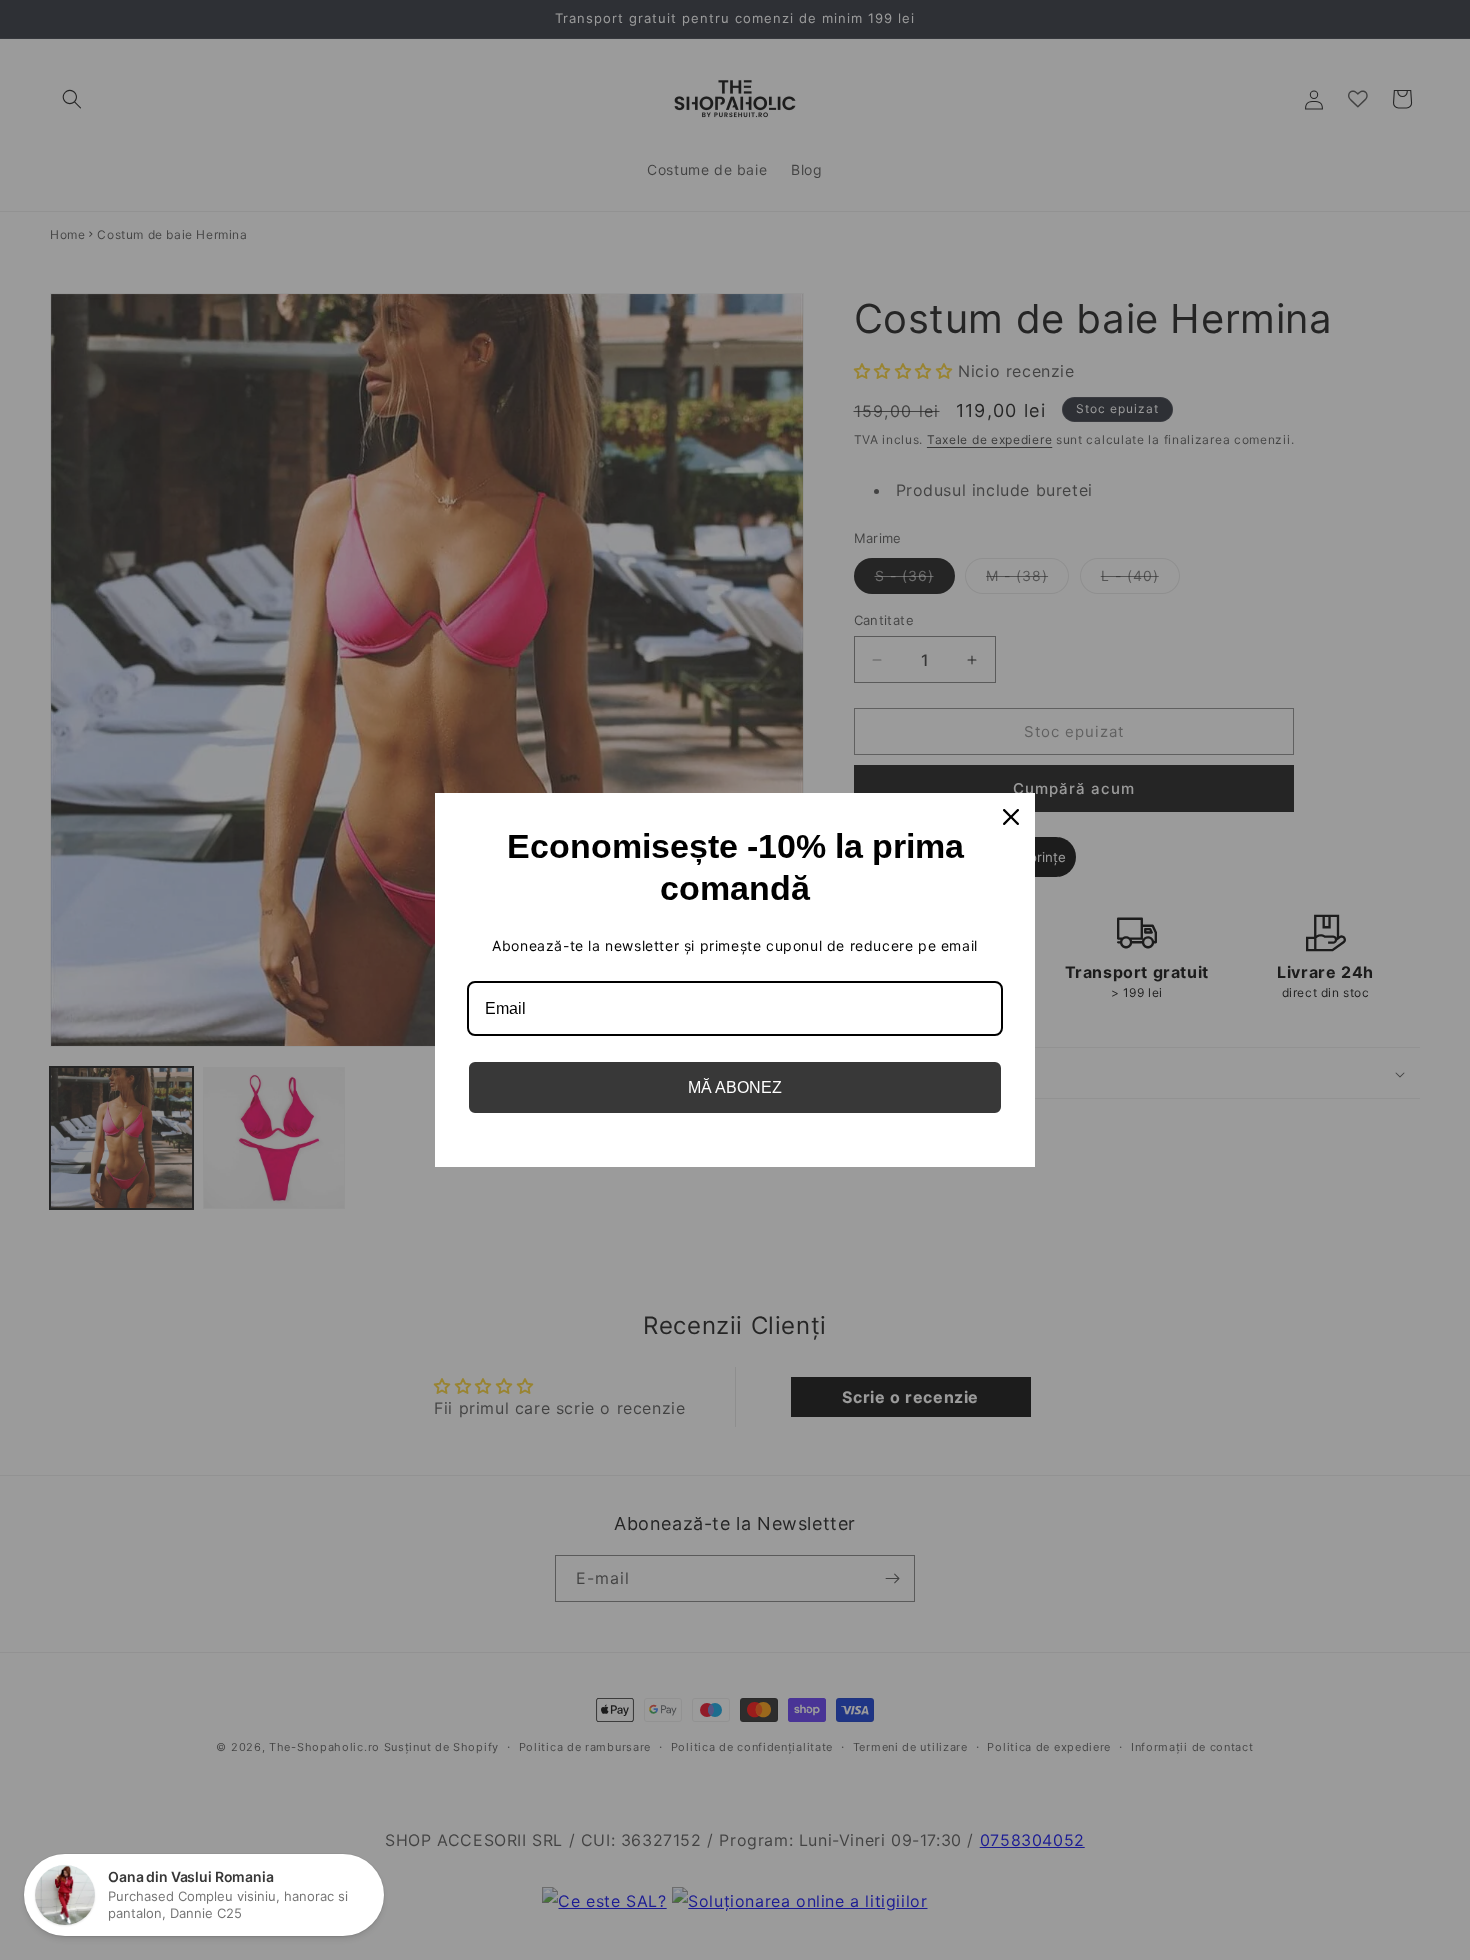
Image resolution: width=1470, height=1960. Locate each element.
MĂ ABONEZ (735, 1087)
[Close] (1011, 817)
